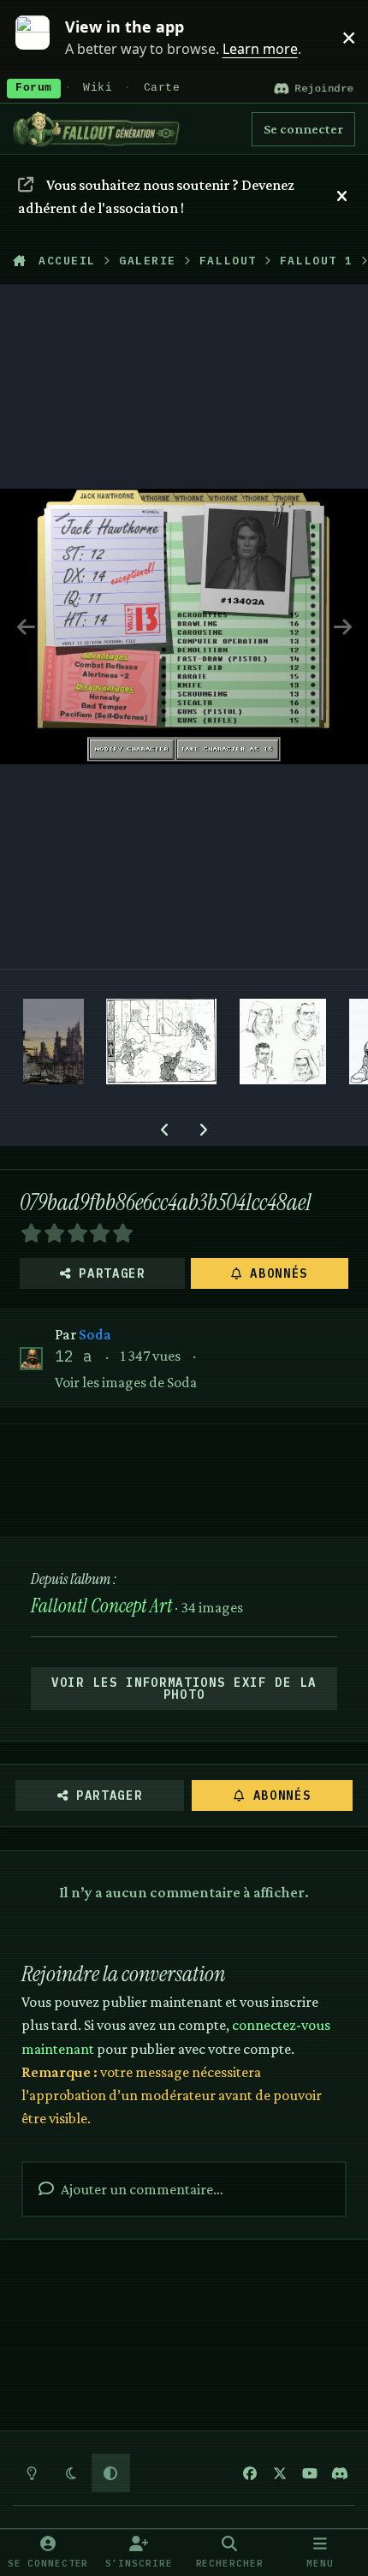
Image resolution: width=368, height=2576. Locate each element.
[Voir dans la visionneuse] (184, 626)
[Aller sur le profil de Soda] (31, 1359)
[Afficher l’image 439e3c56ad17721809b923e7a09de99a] (161, 1042)
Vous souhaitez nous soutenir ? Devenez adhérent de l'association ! (156, 196)
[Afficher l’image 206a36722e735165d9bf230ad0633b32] (283, 1042)
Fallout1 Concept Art (101, 1606)
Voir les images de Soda (126, 1382)
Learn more (42, 37)
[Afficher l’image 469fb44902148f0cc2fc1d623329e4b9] (53, 1042)
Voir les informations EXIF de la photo (184, 1689)
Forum (34, 88)
